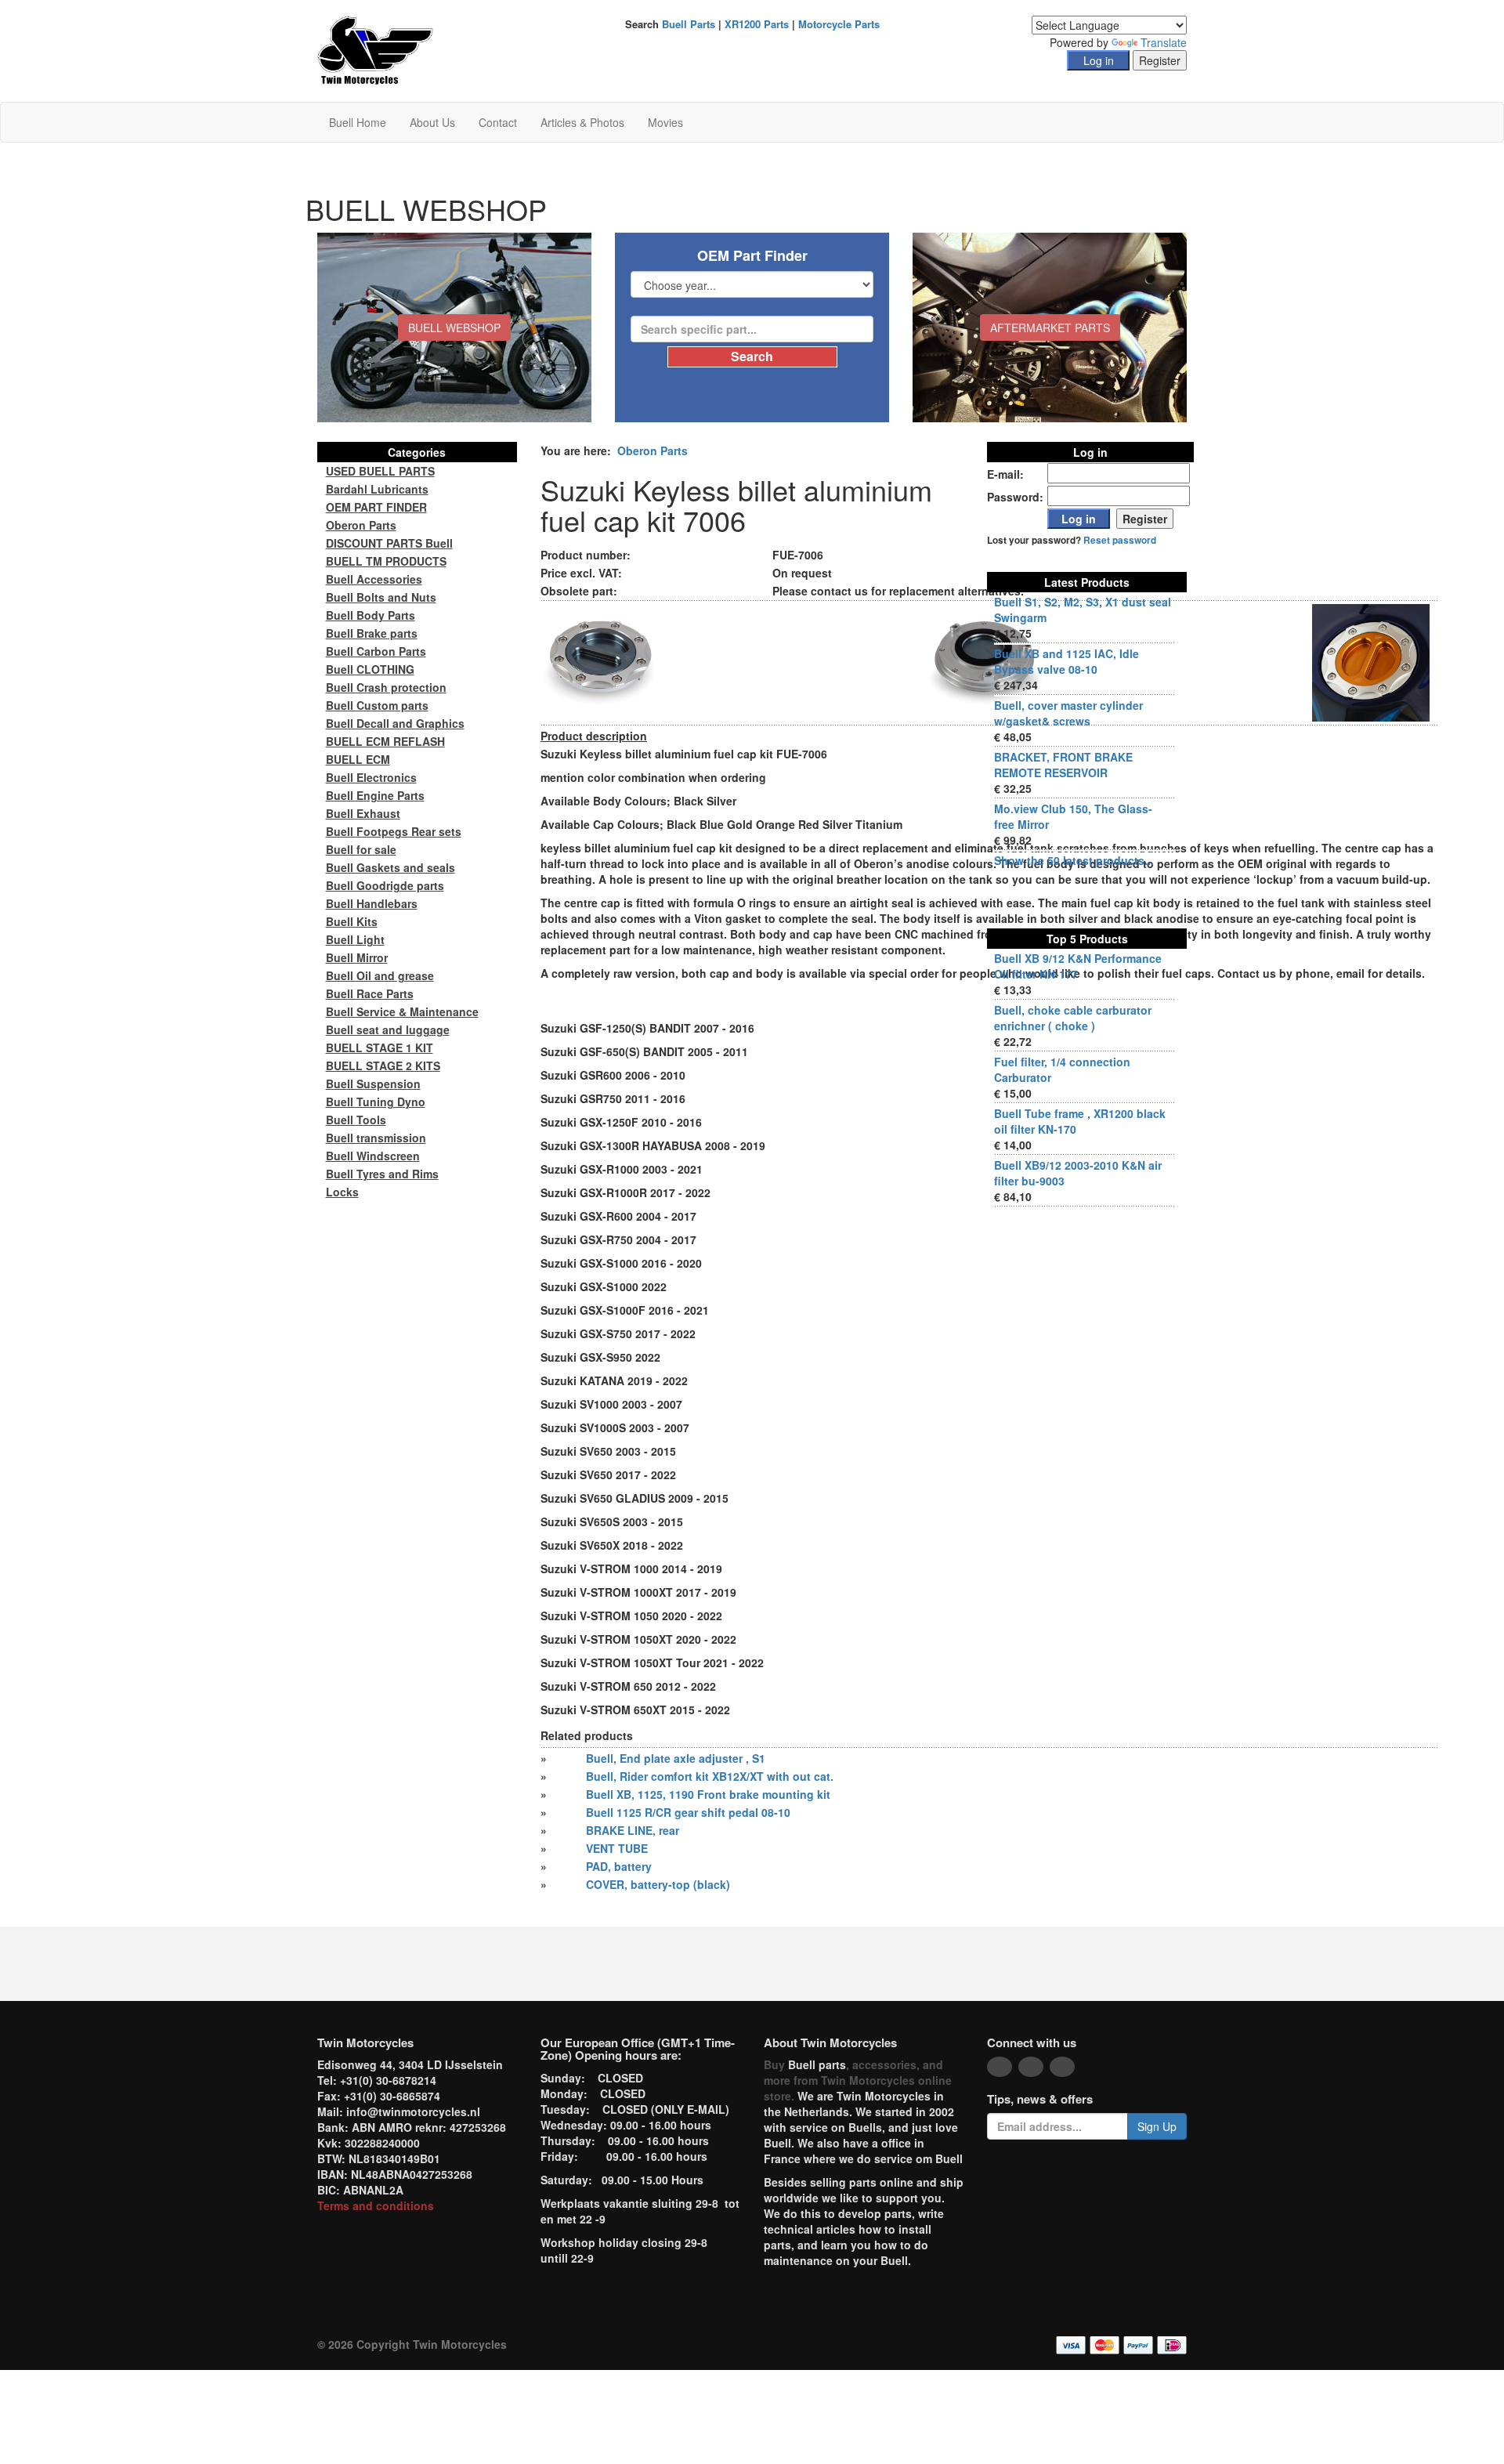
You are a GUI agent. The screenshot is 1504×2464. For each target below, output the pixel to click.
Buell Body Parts (371, 615)
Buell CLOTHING (370, 669)
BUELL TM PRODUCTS (386, 561)
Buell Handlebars (372, 903)
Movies (665, 122)
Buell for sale (361, 849)
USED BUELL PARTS (380, 471)
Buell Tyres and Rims (382, 1174)
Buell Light (355, 939)
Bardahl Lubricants (377, 489)
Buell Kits (352, 921)
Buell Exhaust (363, 813)
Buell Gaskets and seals (390, 867)
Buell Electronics (371, 777)
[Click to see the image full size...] (599, 661)
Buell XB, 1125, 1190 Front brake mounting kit (708, 1794)
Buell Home (358, 122)
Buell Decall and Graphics (395, 723)
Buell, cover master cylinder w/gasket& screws (1068, 713)
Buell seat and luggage (388, 1029)
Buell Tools (356, 1120)
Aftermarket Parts (1050, 327)
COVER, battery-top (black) (658, 1884)
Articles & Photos (582, 122)
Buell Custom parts (377, 705)
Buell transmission (376, 1138)
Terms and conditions (376, 2205)
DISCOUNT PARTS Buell (389, 543)
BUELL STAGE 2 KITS (383, 1066)
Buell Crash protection (386, 687)
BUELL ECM (358, 759)
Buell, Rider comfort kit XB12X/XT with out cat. (710, 1776)
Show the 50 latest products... (1074, 860)
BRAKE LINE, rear (633, 1830)
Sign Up (1157, 2126)
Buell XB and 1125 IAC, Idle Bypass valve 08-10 (1067, 661)
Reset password (1120, 540)
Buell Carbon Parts (376, 651)
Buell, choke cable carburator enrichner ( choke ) (1073, 1018)
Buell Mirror (357, 957)
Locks (342, 1192)
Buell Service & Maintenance (402, 1011)
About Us (432, 122)
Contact (498, 122)
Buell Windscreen (373, 1156)
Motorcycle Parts (839, 24)
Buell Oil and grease (380, 975)
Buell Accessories (374, 579)
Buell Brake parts (372, 633)
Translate (1164, 42)
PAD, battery (619, 1866)
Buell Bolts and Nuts (381, 597)
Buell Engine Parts (375, 795)
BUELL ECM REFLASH (385, 741)
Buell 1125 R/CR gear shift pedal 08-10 (688, 1812)
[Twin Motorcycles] (376, 49)
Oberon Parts (653, 450)
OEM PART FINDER (376, 507)
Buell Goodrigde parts (385, 885)
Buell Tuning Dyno (376, 1102)
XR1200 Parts (757, 24)
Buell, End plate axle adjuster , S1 (676, 1758)
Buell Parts (689, 24)
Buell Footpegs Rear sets (394, 831)
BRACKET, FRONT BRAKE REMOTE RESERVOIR (1063, 765)
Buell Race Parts (370, 993)
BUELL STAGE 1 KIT (380, 1047)
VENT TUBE (617, 1848)
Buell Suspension (373, 1084)
